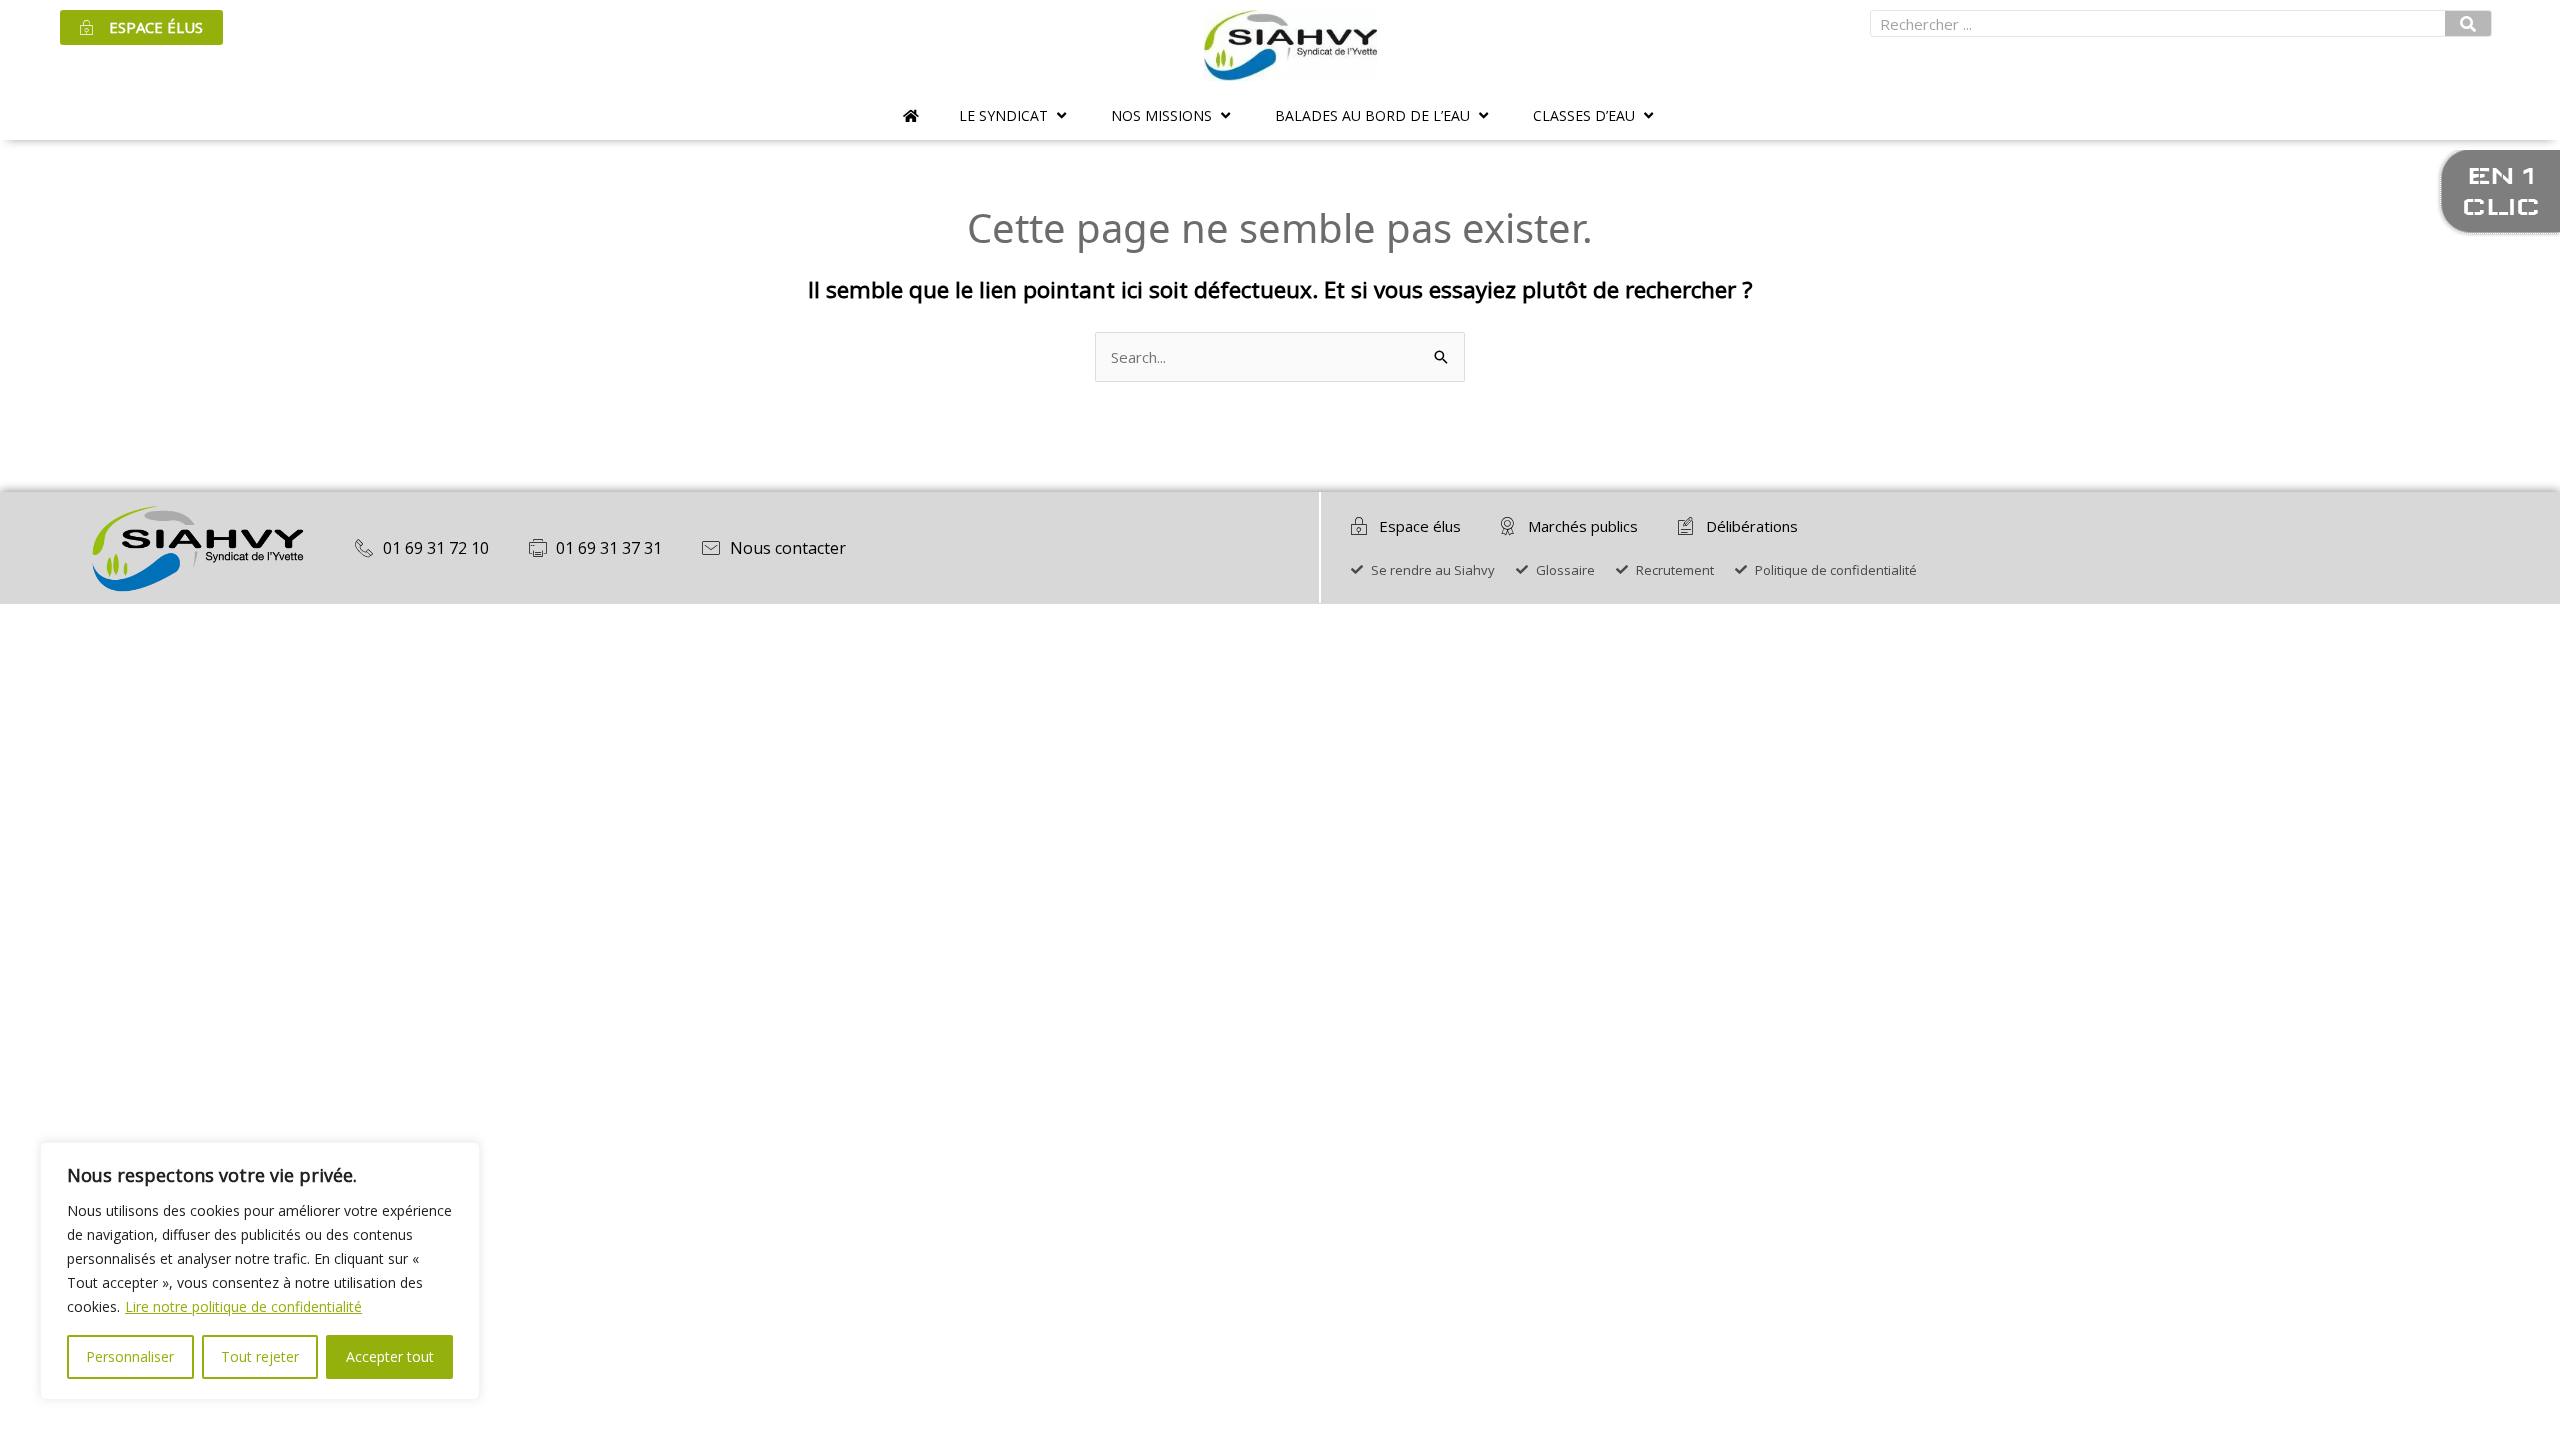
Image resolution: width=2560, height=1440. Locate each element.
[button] (1015, 115)
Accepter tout (390, 1356)
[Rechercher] (2468, 23)
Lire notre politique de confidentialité (243, 1306)
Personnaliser (130, 1356)
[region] (260, 1271)
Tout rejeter (260, 1356)
